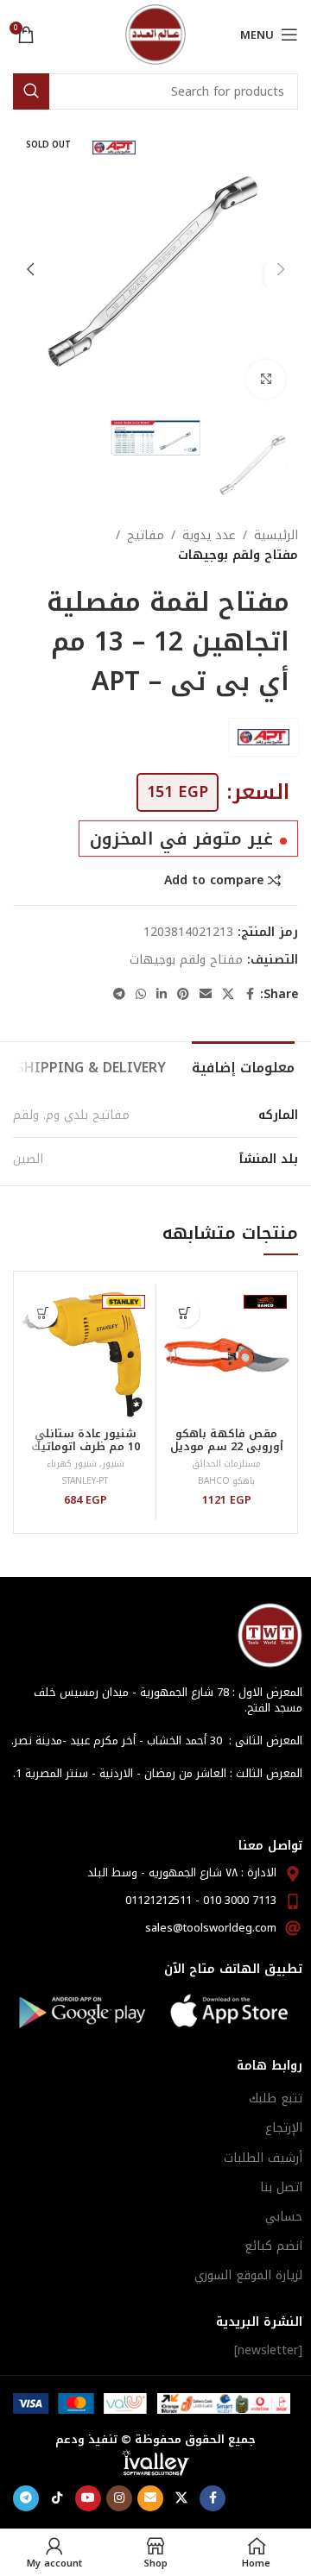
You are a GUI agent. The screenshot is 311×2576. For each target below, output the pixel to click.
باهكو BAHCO (226, 1481)
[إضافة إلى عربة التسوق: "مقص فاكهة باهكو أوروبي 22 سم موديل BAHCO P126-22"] (184, 1313)
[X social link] (228, 995)
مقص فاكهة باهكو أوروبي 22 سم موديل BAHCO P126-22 (227, 1447)
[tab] (243, 1065)
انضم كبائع (273, 2246)
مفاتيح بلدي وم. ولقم (71, 1115)
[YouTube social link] (88, 2498)
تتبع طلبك (276, 2098)
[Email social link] (206, 995)
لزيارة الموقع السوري (248, 2275)
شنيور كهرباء (72, 1464)
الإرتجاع (284, 2128)
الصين (28, 1159)
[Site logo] (155, 34)
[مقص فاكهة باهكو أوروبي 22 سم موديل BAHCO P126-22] (227, 1355)
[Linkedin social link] (162, 995)
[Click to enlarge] (266, 379)
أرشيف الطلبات (263, 2158)
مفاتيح (146, 536)
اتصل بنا (281, 2187)
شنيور (113, 1464)
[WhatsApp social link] (141, 995)
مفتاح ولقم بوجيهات (238, 556)
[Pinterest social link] (183, 995)
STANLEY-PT (85, 1481)
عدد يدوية (209, 536)
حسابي (284, 2217)
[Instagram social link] (119, 2498)
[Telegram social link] (119, 995)
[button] (281, 269)
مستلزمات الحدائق (226, 1464)
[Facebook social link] (250, 995)
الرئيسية (276, 536)
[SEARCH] (31, 91)
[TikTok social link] (57, 2498)
